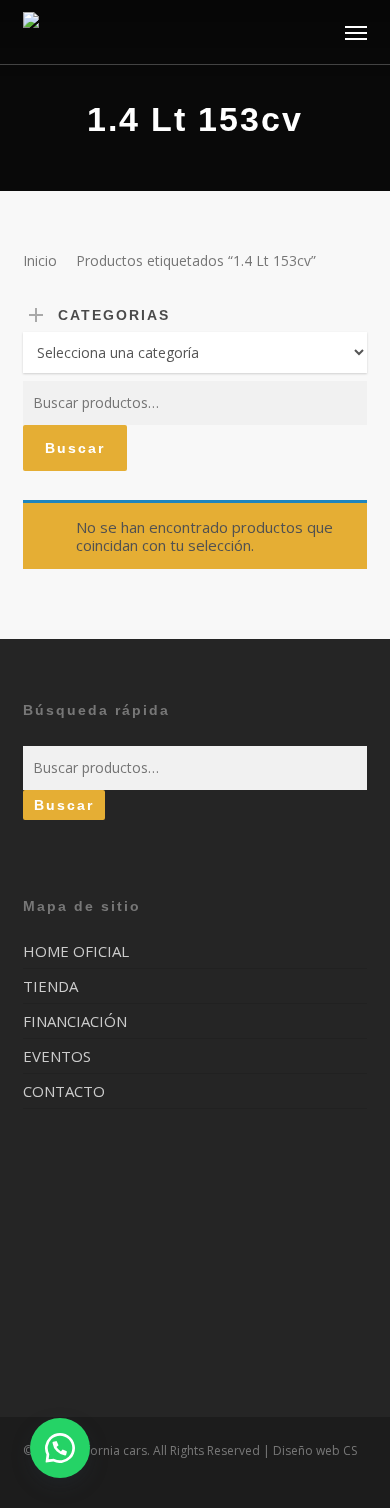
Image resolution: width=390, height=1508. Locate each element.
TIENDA (50, 986)
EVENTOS (57, 1056)
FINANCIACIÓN (75, 1021)
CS (350, 1450)
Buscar (75, 448)
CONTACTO (64, 1091)
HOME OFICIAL (76, 951)
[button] (356, 32)
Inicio (40, 260)
